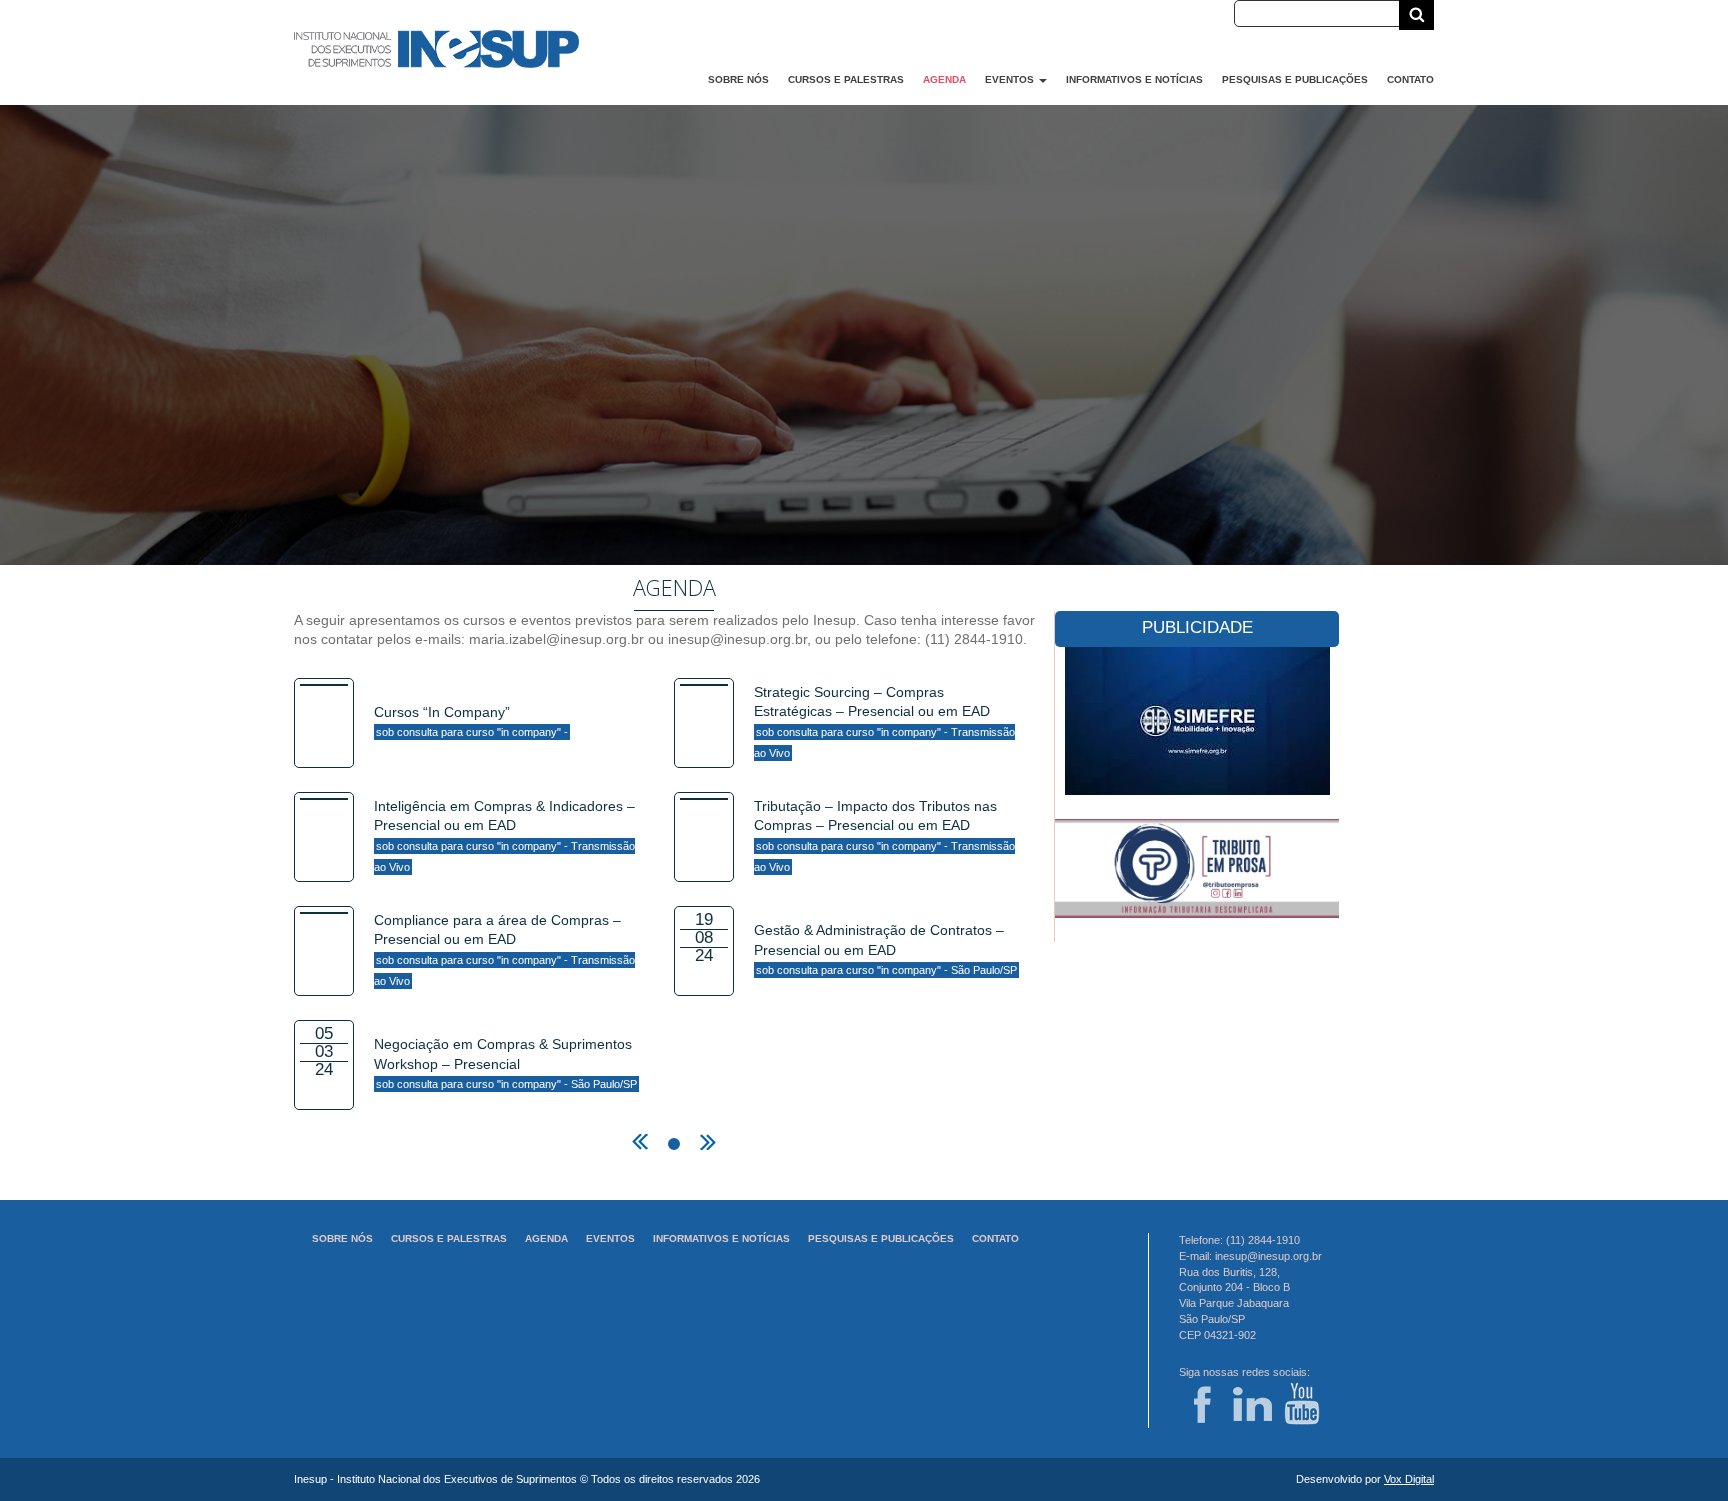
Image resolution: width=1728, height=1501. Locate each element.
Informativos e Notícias (1134, 79)
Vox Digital (1409, 1479)
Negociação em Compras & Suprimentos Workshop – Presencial (505, 1063)
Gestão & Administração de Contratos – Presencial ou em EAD (885, 949)
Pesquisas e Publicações (1295, 79)
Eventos (1011, 79)
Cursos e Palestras (846, 79)
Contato (1410, 79)
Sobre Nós (738, 79)
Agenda (944, 79)
